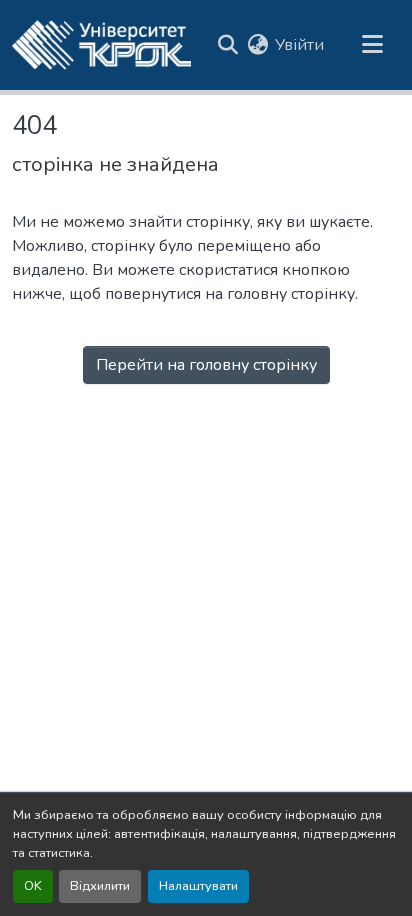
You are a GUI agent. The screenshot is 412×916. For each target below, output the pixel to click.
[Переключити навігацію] (372, 45)
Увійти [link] (299, 45)
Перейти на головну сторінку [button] (206, 365)
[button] (101, 45)
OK (33, 886)
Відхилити (100, 886)
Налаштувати (198, 886)
